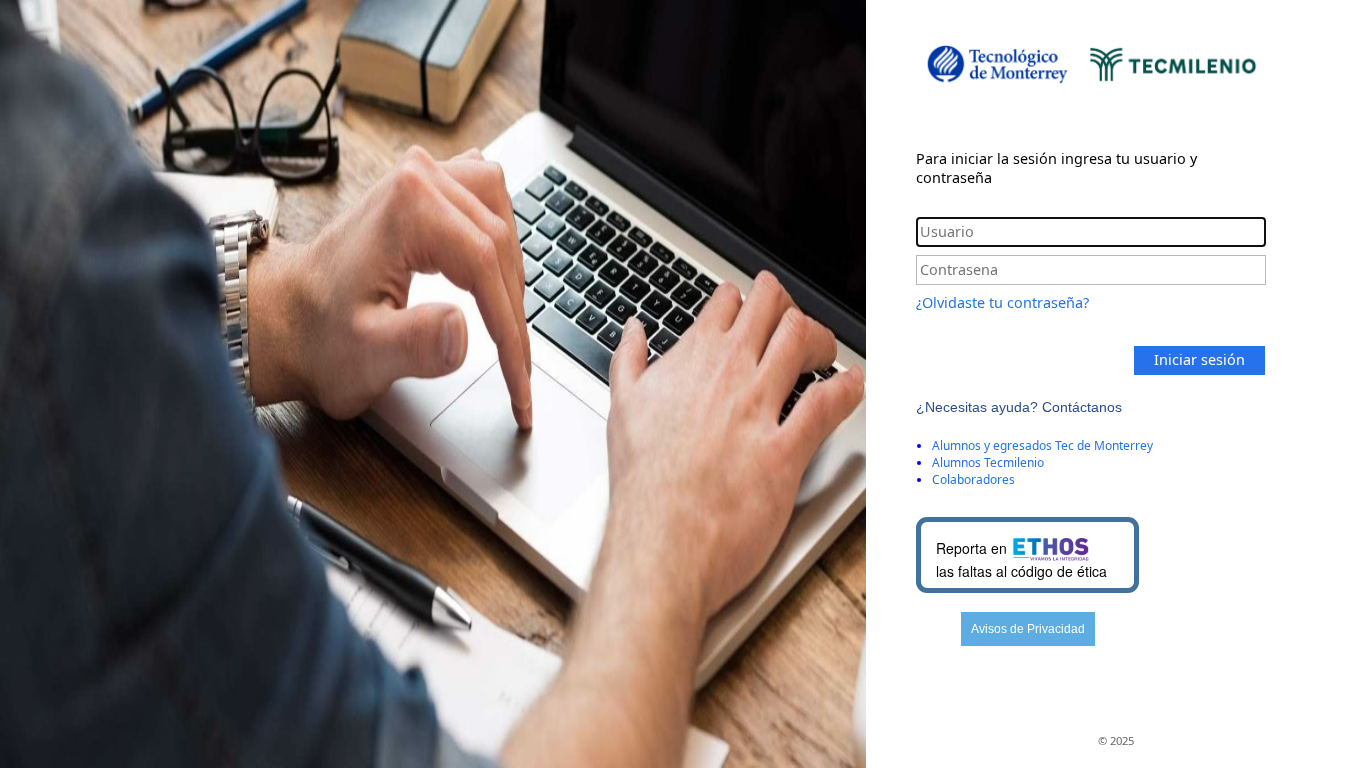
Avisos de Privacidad (1028, 629)
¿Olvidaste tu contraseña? (1002, 302)
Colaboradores (973, 479)
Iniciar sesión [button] (1199, 359)
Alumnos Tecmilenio (988, 462)
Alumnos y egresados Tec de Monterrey (1042, 445)
